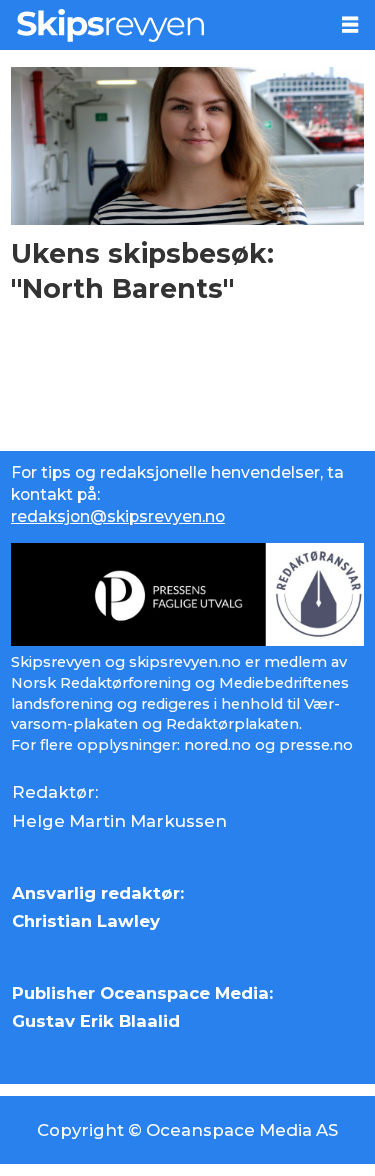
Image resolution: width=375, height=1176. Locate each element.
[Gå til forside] (163, 25)
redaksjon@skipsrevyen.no (118, 516)
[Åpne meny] (350, 25)
